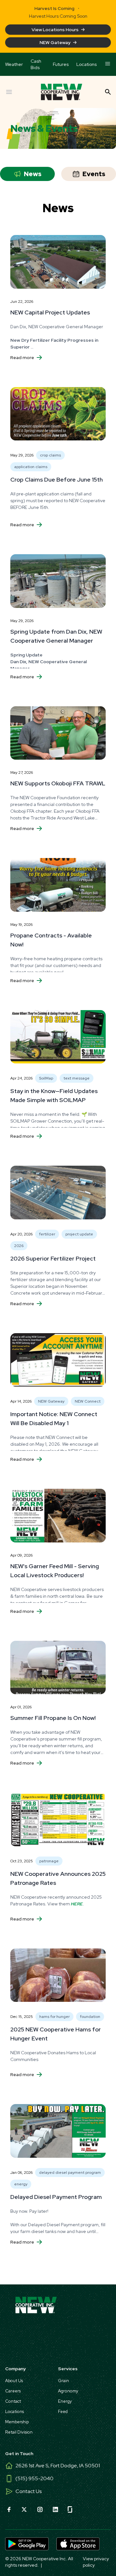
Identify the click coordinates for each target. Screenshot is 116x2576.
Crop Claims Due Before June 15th (57, 479)
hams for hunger (54, 2017)
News (33, 174)
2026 (19, 1246)
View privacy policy (96, 2562)
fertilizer (47, 1234)
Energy (65, 2401)
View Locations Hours (55, 30)
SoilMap (46, 1078)
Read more (22, 357)
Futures (61, 64)
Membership (17, 2422)
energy (21, 2184)
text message (77, 1078)
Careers (13, 2391)
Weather (14, 64)
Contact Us (29, 2491)
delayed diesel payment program (70, 2173)
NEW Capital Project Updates (50, 312)
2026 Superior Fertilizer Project (53, 1258)
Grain (63, 2381)
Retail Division (19, 2432)
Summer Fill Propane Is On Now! (53, 1718)
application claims (31, 467)
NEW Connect (88, 1401)
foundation (90, 2017)
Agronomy (68, 2391)
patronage (49, 1861)
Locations (87, 64)
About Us (14, 2381)
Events (94, 174)
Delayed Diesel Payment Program (56, 2197)
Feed (63, 2412)
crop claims (50, 455)
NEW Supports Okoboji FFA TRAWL (58, 783)
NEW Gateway (55, 42)
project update (79, 1234)
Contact (13, 2401)
